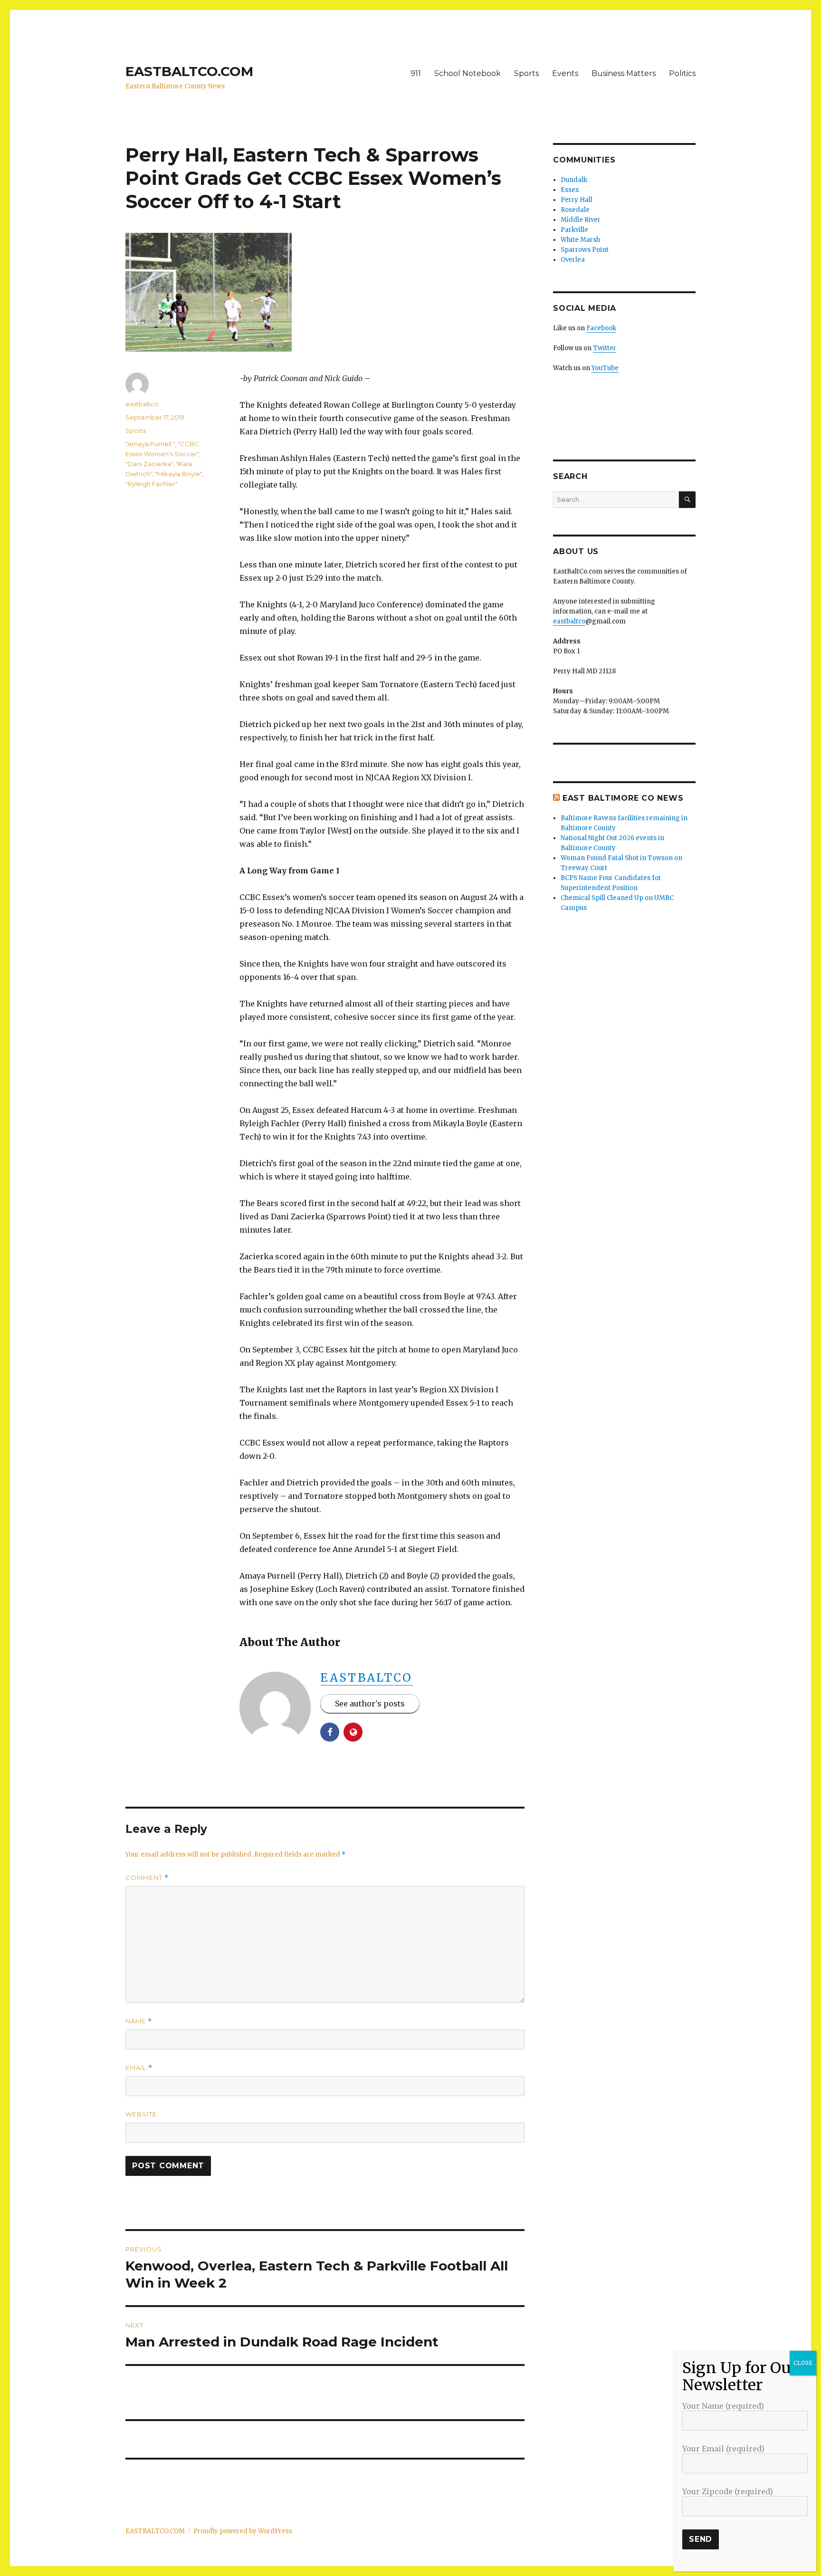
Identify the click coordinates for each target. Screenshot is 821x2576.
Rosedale (575, 210)
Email (139, 2068)
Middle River (581, 220)
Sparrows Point (585, 250)
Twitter (605, 348)
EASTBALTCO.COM (189, 71)
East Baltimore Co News (623, 798)
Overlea (573, 260)
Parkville (574, 230)
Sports (526, 73)
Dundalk (574, 180)
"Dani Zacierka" (149, 464)
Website (141, 2114)
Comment (147, 1878)
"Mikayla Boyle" (178, 474)
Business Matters (624, 73)
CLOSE (803, 2363)
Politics (682, 73)
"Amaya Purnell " (150, 444)
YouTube (605, 368)
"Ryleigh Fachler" (152, 484)
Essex (570, 190)
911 (416, 73)
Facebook (601, 328)
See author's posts (370, 1704)
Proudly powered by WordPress (243, 2531)
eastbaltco (367, 1678)
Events (565, 73)
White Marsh (580, 240)
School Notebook (468, 73)
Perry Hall (577, 200)
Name (139, 2021)
